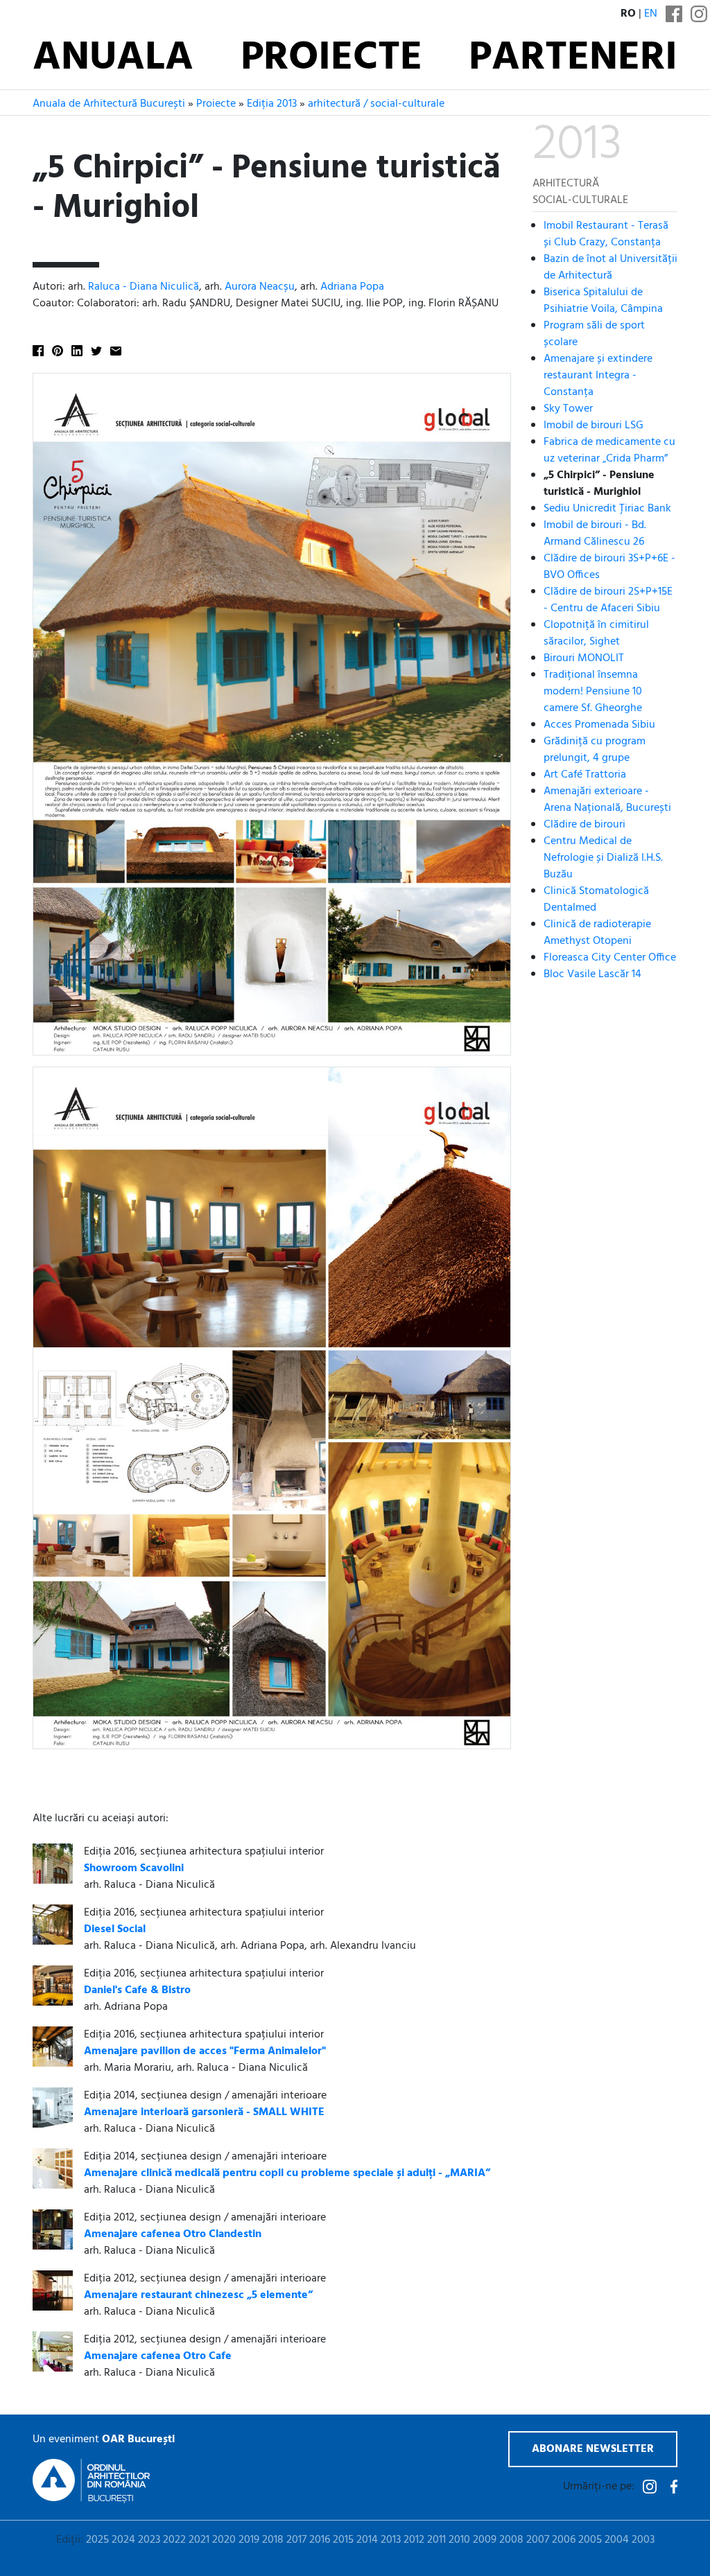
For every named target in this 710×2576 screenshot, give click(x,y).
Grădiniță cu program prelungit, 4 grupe (595, 750)
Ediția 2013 (272, 104)
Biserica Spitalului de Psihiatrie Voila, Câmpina (603, 301)
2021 (199, 2540)
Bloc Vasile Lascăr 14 (592, 974)
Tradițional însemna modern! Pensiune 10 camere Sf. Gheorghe (593, 692)
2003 (643, 2540)
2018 (273, 2540)
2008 (511, 2540)
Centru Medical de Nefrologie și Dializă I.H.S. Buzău (603, 858)
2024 (123, 2540)
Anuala (113, 59)
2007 (538, 2540)
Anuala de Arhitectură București (109, 104)
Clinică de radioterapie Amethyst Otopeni (597, 933)
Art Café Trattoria (585, 775)
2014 (367, 2540)
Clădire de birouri (585, 825)
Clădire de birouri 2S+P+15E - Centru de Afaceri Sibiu (608, 600)
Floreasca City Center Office (610, 958)
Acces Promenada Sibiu (599, 725)
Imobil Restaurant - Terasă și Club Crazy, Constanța (606, 234)
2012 (414, 2540)
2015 (343, 2540)
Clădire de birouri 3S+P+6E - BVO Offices (609, 567)
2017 (296, 2540)
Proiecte (331, 59)
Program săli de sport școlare (594, 334)
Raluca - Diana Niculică (144, 287)
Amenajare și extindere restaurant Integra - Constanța (598, 376)
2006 (564, 2540)
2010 (459, 2540)
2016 (320, 2540)
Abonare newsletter (593, 2449)
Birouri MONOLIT (584, 658)
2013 (391, 2540)
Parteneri (573, 59)
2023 (149, 2540)
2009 (485, 2540)
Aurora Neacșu (260, 287)
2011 (436, 2540)
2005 (590, 2540)
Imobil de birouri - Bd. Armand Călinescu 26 (595, 534)
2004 (617, 2540)
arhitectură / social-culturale (376, 104)
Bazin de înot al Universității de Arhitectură (611, 268)
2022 (174, 2540)
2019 (249, 2540)
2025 (97, 2540)
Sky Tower (568, 409)
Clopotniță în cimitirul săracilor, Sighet (596, 633)
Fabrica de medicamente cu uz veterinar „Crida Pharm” (609, 450)
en (651, 14)
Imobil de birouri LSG (594, 426)
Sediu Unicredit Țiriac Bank (607, 509)
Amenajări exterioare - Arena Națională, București (607, 800)
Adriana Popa (352, 287)
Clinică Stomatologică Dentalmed (596, 900)
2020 (224, 2540)
